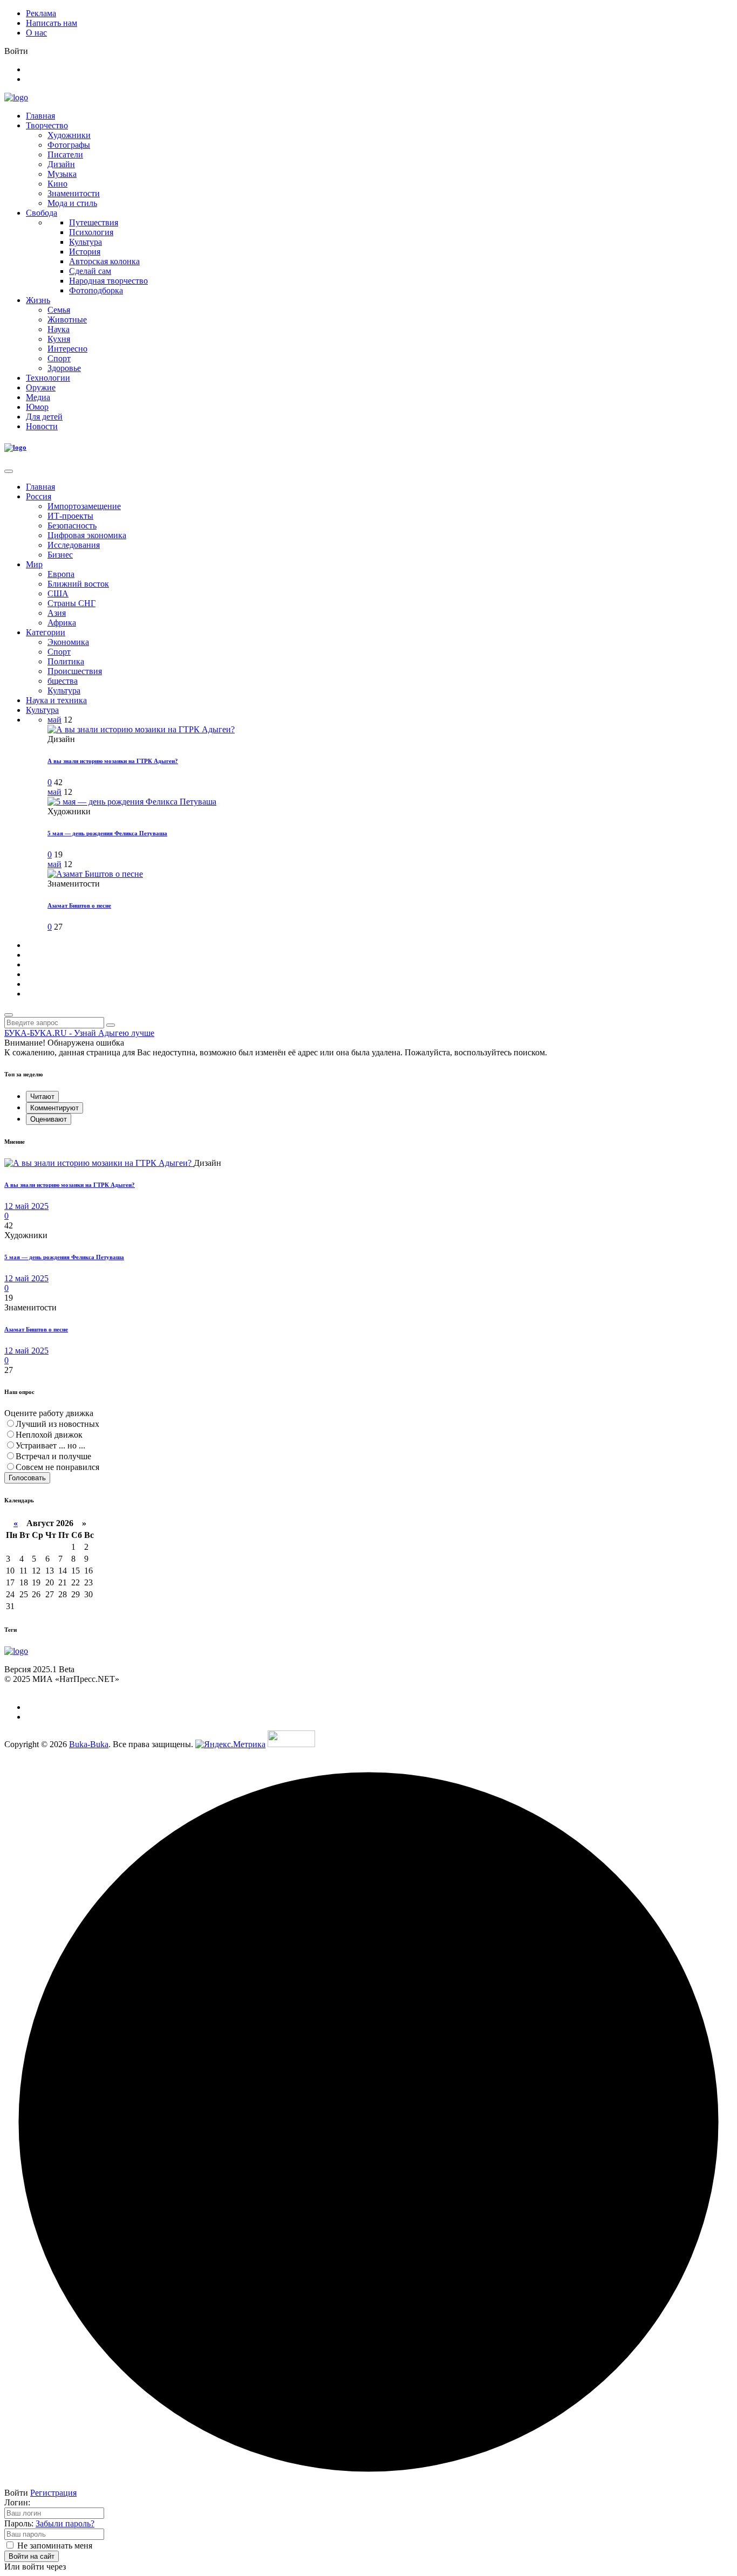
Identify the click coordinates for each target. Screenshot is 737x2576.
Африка (62, 623)
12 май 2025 (26, 1206)
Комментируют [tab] (54, 1108)
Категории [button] (46, 632)
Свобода (42, 213)
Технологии (48, 378)
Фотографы (69, 145)
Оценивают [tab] (49, 1119)
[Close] (9, 471)
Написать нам (52, 23)
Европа (61, 574)
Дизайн (61, 164)
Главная (40, 116)
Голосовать (27, 1478)
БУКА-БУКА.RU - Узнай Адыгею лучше (79, 1033)
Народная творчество (108, 281)
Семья (59, 310)
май (54, 720)
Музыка (62, 174)
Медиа (38, 397)
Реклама (41, 13)
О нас (36, 33)
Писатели (65, 154)
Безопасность (72, 525)
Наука (59, 329)
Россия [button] (39, 496)
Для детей (44, 417)
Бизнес (60, 555)
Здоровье (64, 368)
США (58, 593)
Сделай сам (90, 271)
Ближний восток (78, 584)
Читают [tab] (42, 1097)
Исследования (74, 545)
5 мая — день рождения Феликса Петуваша (107, 833)
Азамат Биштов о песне (79, 905)
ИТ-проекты (70, 516)
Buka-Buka (89, 1744)
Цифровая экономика (87, 535)
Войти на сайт (32, 2556)
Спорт (59, 358)
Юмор (37, 407)
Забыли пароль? (65, 2523)
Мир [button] (34, 564)
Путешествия (94, 222)
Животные (67, 320)
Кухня (59, 339)
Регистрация (53, 2493)
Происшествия (75, 671)
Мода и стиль (72, 203)
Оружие (41, 387)
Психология (91, 232)
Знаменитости (74, 193)
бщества (63, 681)
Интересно (67, 349)
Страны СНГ (71, 603)
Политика (66, 661)
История (85, 252)
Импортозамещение (84, 506)
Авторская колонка (104, 261)
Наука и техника (56, 700)
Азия (57, 613)
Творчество (47, 125)
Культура (86, 242)
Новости (42, 426)
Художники (69, 135)
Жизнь (38, 300)
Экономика (68, 642)
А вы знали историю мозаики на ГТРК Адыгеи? (113, 761)
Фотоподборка (96, 290)
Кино (57, 184)
